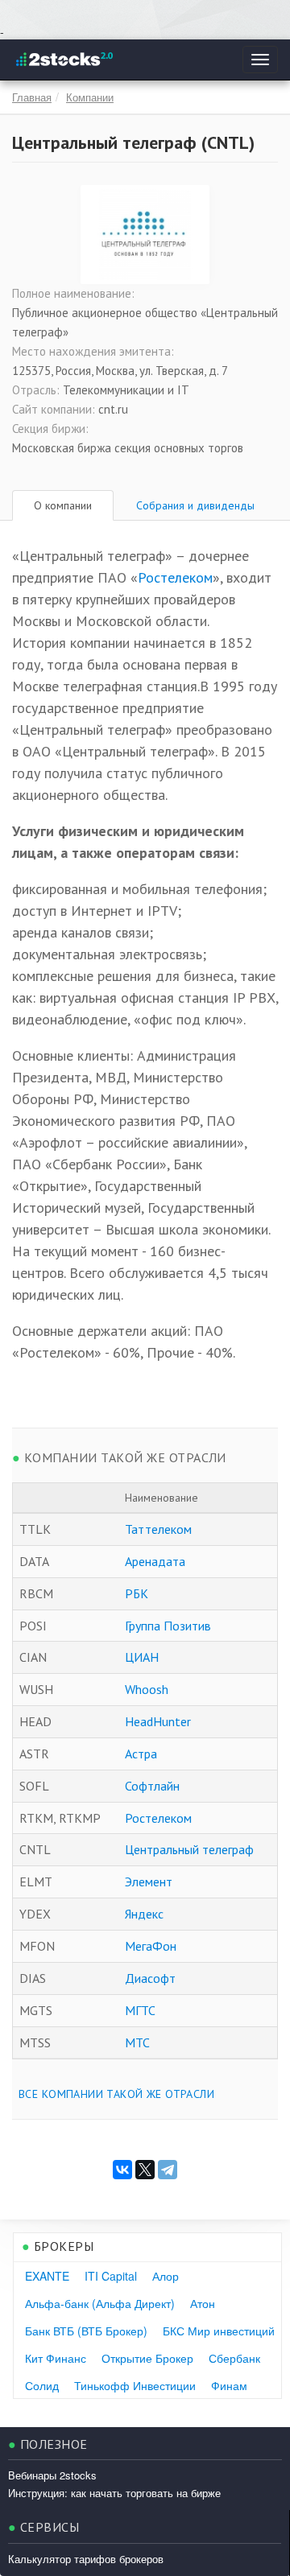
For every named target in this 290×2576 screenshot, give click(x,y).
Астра (141, 1754)
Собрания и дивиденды (195, 505)
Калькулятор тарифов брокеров (86, 2559)
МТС (137, 2042)
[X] (145, 2170)
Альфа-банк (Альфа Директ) (100, 2303)
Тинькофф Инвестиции (135, 2385)
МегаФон (151, 1946)
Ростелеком (175, 577)
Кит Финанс (56, 2358)
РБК (137, 1593)
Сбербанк (234, 2358)
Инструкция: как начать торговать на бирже (114, 2493)
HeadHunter (158, 1721)
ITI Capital (111, 2276)
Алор (166, 2276)
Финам (229, 2385)
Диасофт (150, 1978)
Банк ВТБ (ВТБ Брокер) (86, 2331)
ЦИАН (142, 1657)
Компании (90, 97)
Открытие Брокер (147, 2358)
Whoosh (147, 1689)
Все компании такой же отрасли (116, 2094)
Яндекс (144, 1914)
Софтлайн (152, 1786)
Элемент (149, 1882)
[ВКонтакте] (122, 2170)
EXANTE (47, 2276)
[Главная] (63, 60)
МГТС (140, 2010)
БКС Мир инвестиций (219, 2331)
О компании (63, 505)
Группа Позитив (168, 1626)
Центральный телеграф (189, 1849)
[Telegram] (168, 2170)
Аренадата (155, 1561)
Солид (42, 2385)
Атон (203, 2303)
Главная (32, 97)
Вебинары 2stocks (52, 2475)
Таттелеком (158, 1529)
